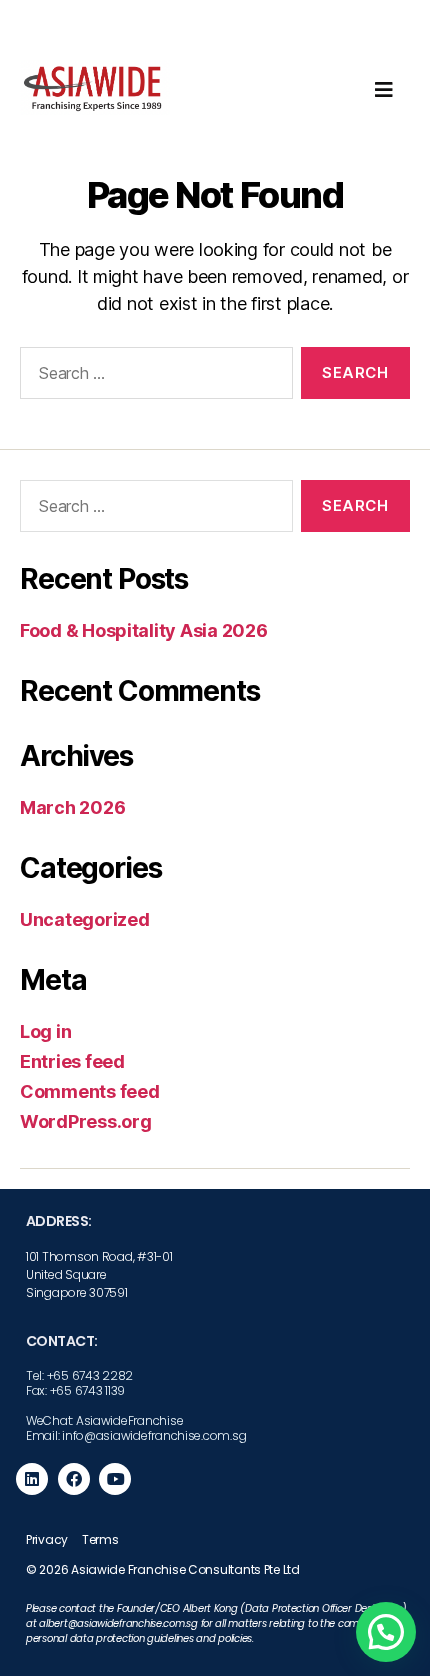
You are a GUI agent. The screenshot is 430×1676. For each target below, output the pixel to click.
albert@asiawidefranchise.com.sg (118, 1623)
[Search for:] (152, 377)
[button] (386, 1632)
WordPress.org (86, 1121)
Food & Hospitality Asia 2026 (143, 630)
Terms (100, 1539)
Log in (45, 1031)
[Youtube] (115, 1479)
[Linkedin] (32, 1479)
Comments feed (90, 1091)
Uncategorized (85, 919)
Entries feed (72, 1061)
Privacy (47, 1539)
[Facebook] (74, 1479)
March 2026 (72, 807)
